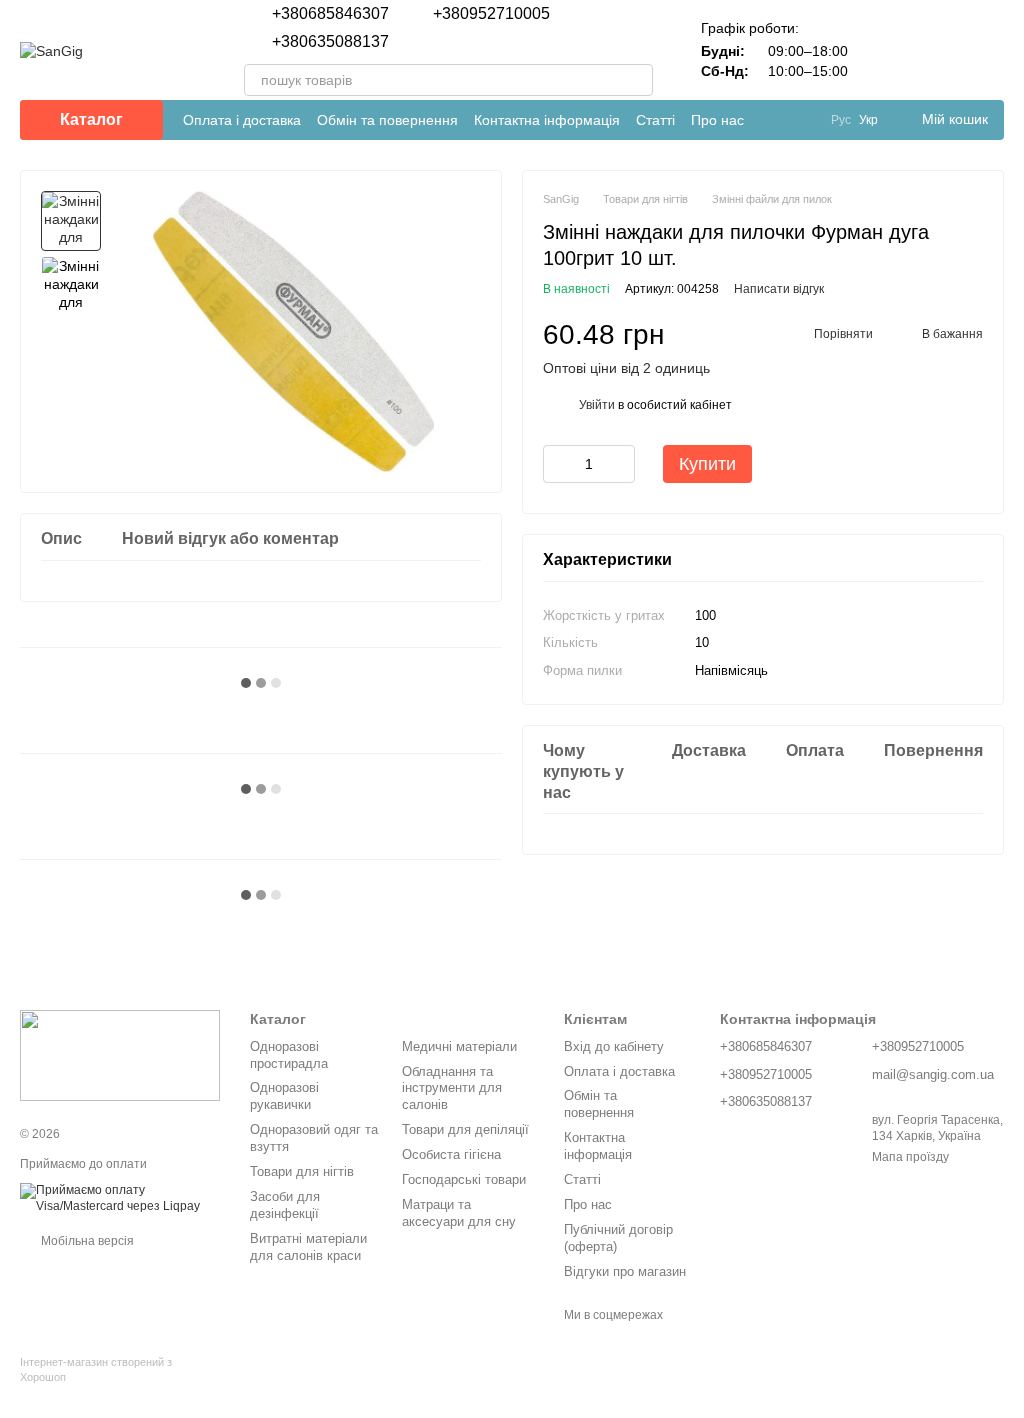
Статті (655, 120)
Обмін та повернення (387, 120)
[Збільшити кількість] (620, 464)
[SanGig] (120, 1055)
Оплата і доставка (242, 120)
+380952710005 (491, 14)
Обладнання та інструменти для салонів (452, 1088)
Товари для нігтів (302, 1171)
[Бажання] (936, 50)
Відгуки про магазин (625, 1271)
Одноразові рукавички (284, 1096)
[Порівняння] (884, 50)
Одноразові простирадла (289, 1055)
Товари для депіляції (465, 1129)
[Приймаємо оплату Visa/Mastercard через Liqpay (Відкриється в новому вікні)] (120, 1198)
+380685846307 (330, 14)
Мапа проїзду (910, 1157)
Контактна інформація (547, 120)
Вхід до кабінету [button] (614, 1046)
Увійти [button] (597, 405)
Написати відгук (779, 289)
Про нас (717, 120)
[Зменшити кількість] (558, 464)
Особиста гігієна (451, 1154)
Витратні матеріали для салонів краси (308, 1247)
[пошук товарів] (637, 80)
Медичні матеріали (459, 1046)
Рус (841, 120)
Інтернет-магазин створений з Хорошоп (96, 1369)
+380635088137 (330, 42)
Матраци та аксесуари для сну (459, 1213)
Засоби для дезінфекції (285, 1205)
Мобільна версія (86, 1241)
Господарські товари (464, 1179)
